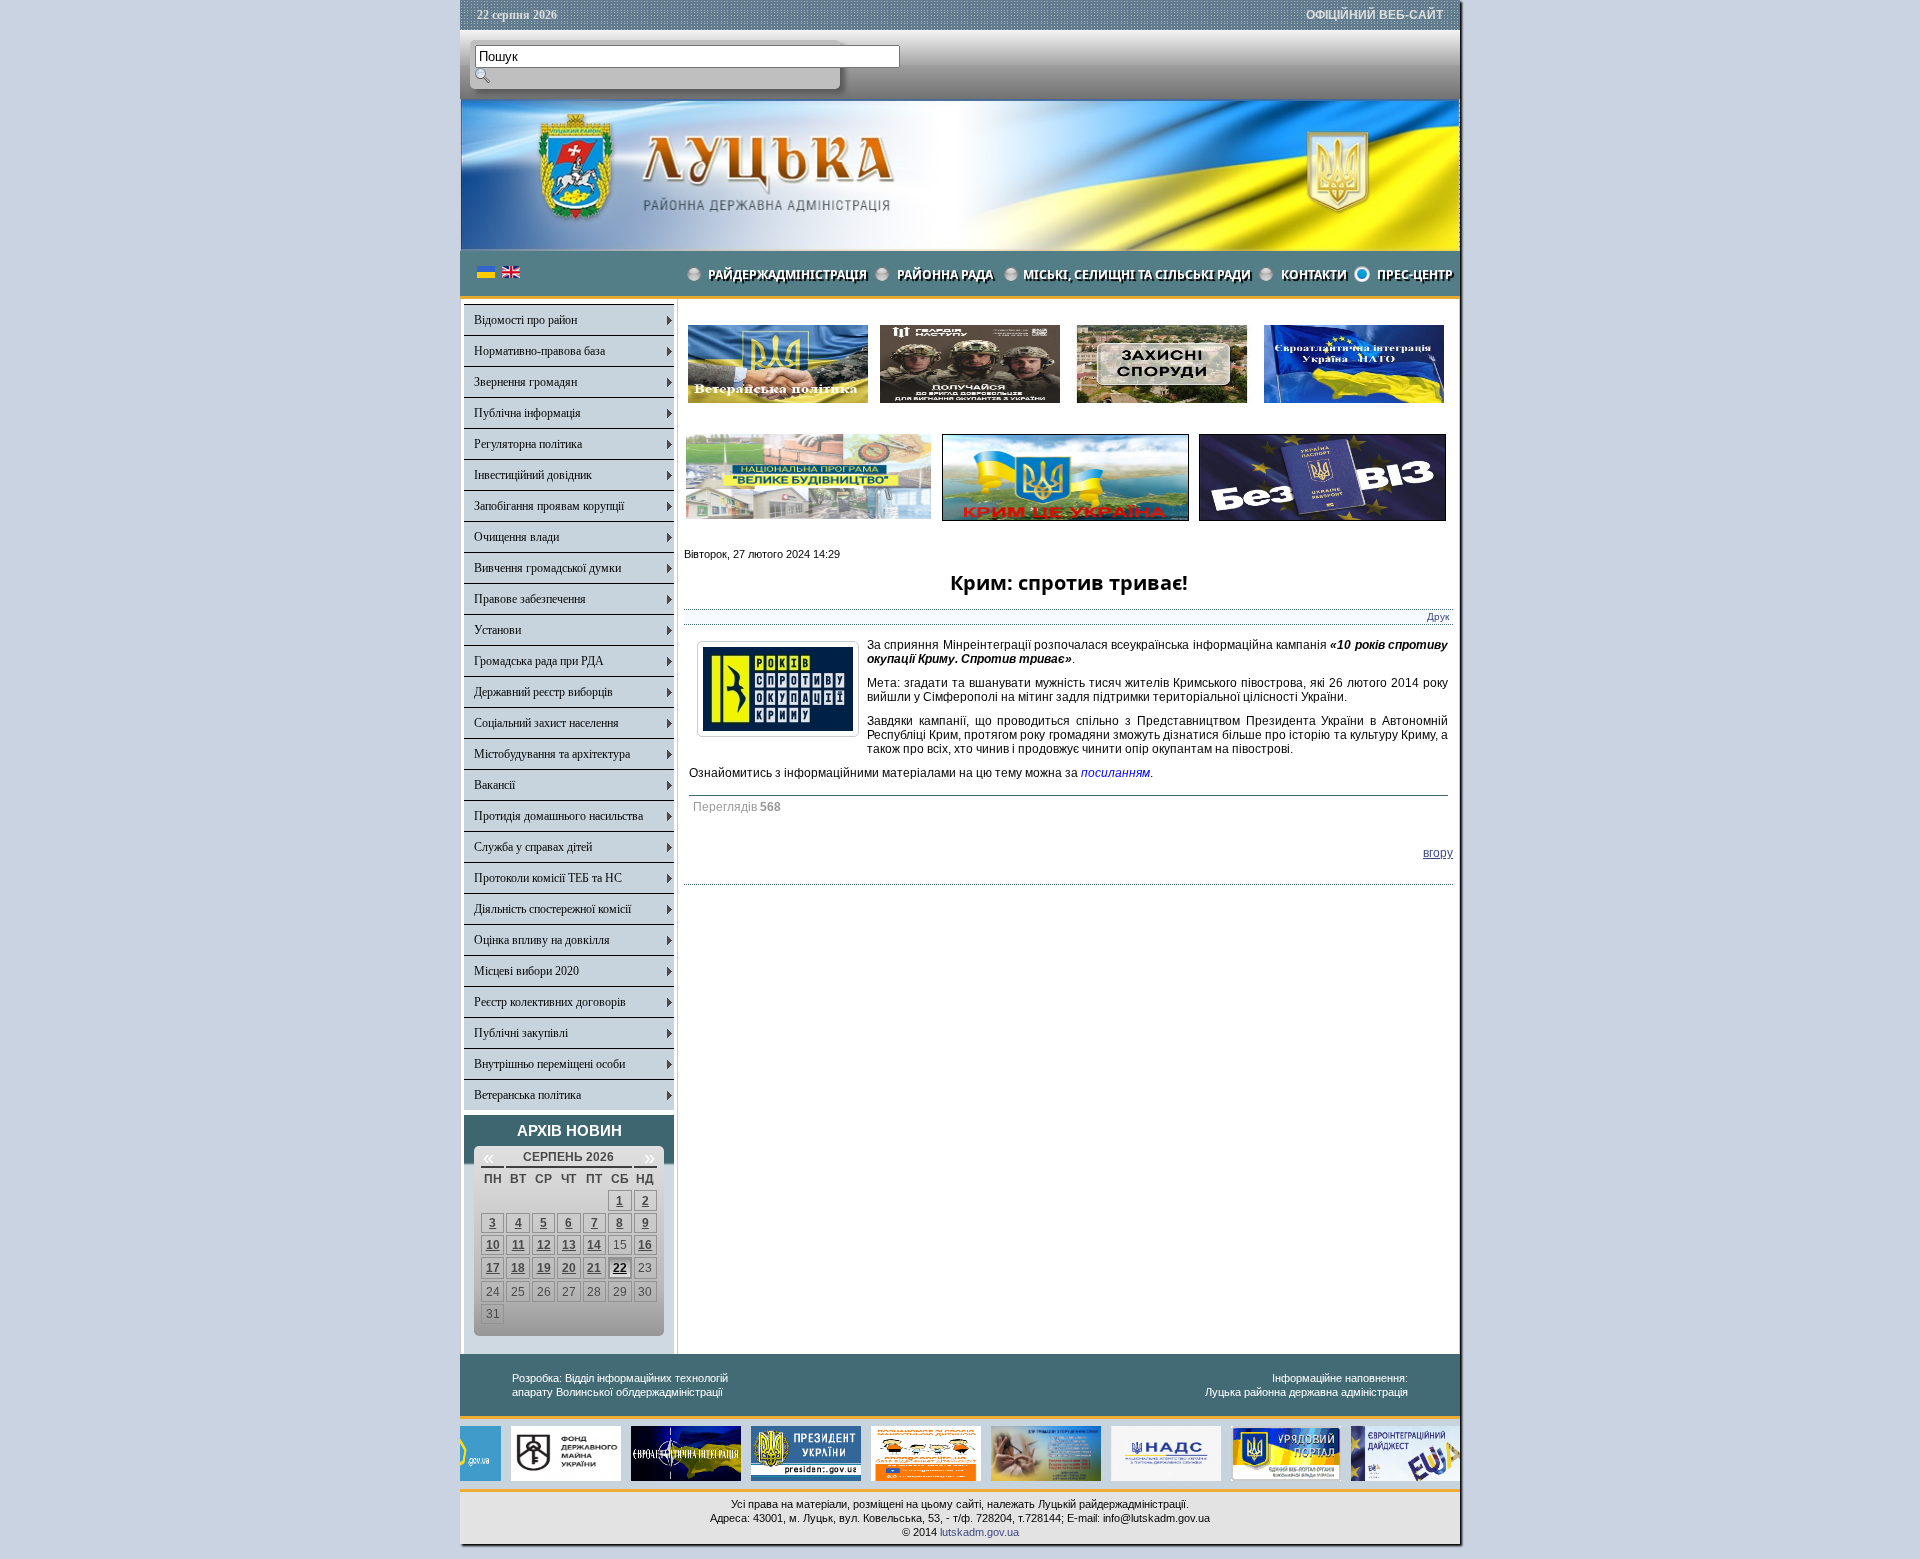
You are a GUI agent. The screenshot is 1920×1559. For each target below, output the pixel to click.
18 (518, 1268)
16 (645, 1245)
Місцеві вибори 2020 (526, 971)
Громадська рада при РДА (539, 661)
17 (493, 1268)
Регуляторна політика (528, 444)
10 (493, 1245)
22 (620, 1268)
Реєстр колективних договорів (550, 1002)
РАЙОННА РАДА (945, 274)
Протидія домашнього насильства (558, 816)
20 (569, 1268)
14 (594, 1245)
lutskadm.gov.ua (979, 1532)
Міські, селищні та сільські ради (1137, 274)
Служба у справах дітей (533, 847)
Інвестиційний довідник (533, 475)
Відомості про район (525, 320)
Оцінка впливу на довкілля (542, 940)
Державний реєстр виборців (543, 692)
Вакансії (494, 785)
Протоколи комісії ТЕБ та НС (548, 878)
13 (569, 1245)
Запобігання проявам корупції (549, 506)
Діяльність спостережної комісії (552, 909)
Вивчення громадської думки (547, 568)
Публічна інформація (527, 413)
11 (518, 1245)
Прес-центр (1415, 274)
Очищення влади (516, 537)
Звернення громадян (525, 382)
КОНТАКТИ (1314, 274)
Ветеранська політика (527, 1095)
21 (594, 1268)
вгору (1438, 853)
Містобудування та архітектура (552, 754)
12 (544, 1245)
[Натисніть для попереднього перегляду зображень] (778, 733)
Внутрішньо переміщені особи (549, 1064)
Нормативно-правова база (539, 351)
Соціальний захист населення (546, 723)
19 (544, 1268)
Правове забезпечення (530, 599)
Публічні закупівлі (521, 1033)
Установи (497, 630)
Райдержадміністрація (787, 274)
